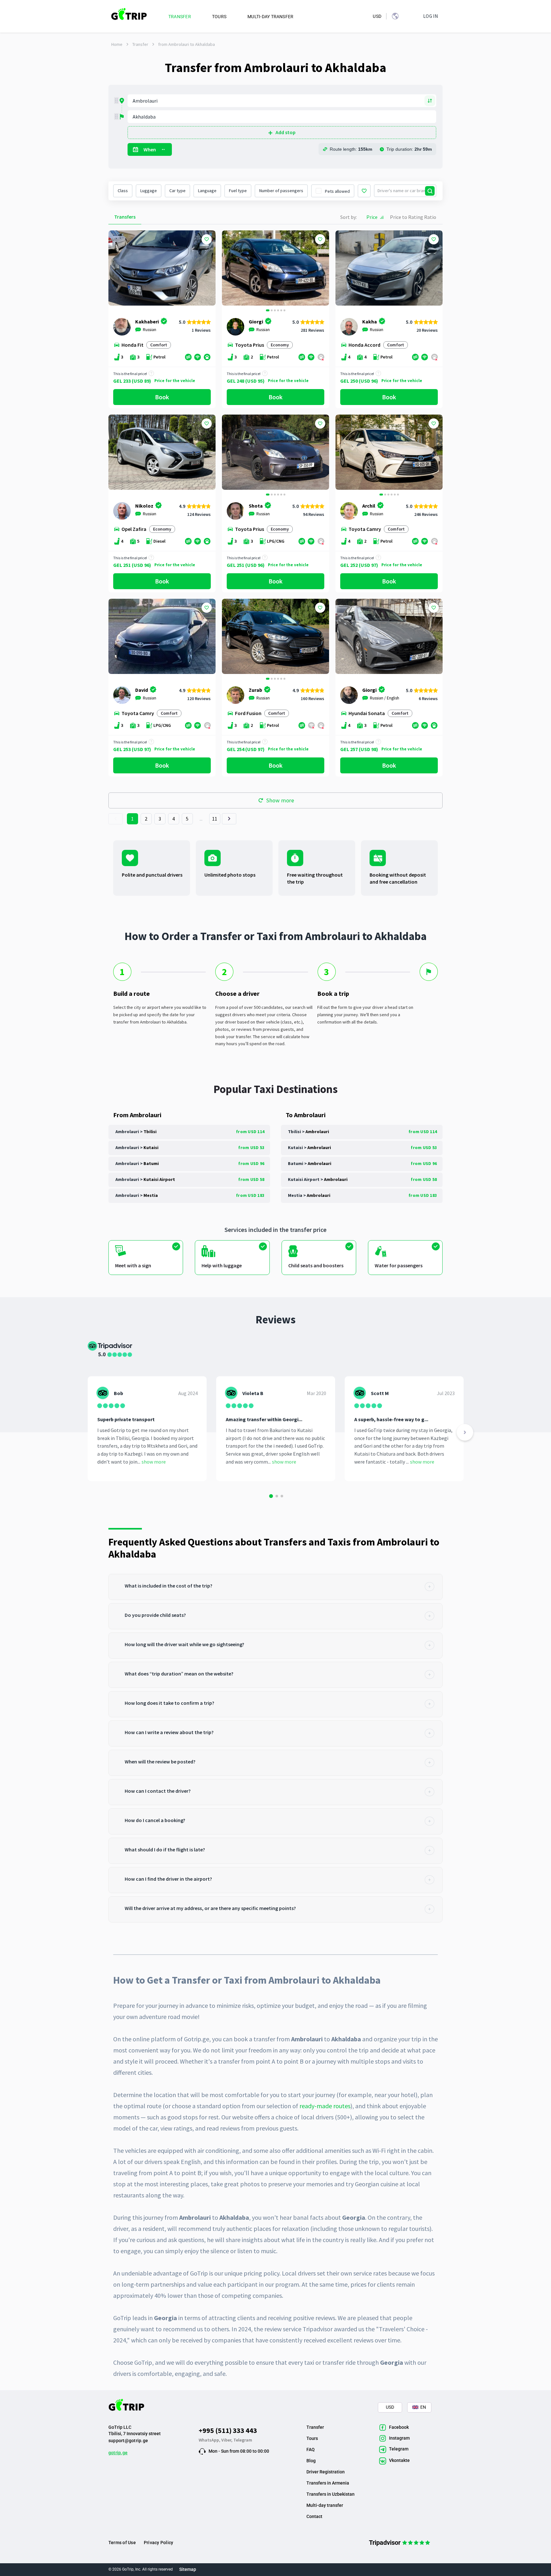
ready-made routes (325, 2106)
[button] (229, 269)
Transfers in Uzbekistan (331, 2494)
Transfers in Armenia (328, 2483)
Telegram (243, 2440)
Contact (314, 2516)
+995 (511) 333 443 (228, 2430)
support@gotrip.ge (128, 2441)
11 (215, 819)
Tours (312, 2438)
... (201, 819)
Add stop (286, 132)
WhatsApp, (210, 2440)
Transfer (140, 44)
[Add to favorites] (207, 239)
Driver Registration (326, 2472)
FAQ (311, 2449)
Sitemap (188, 2569)
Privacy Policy (158, 2543)
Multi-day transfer (325, 2505)
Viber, (227, 2440)
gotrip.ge (118, 2453)
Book (162, 397)
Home (117, 44)
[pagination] (116, 819)
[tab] (275, 1587)
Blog (311, 2461)
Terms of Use (122, 2543)
